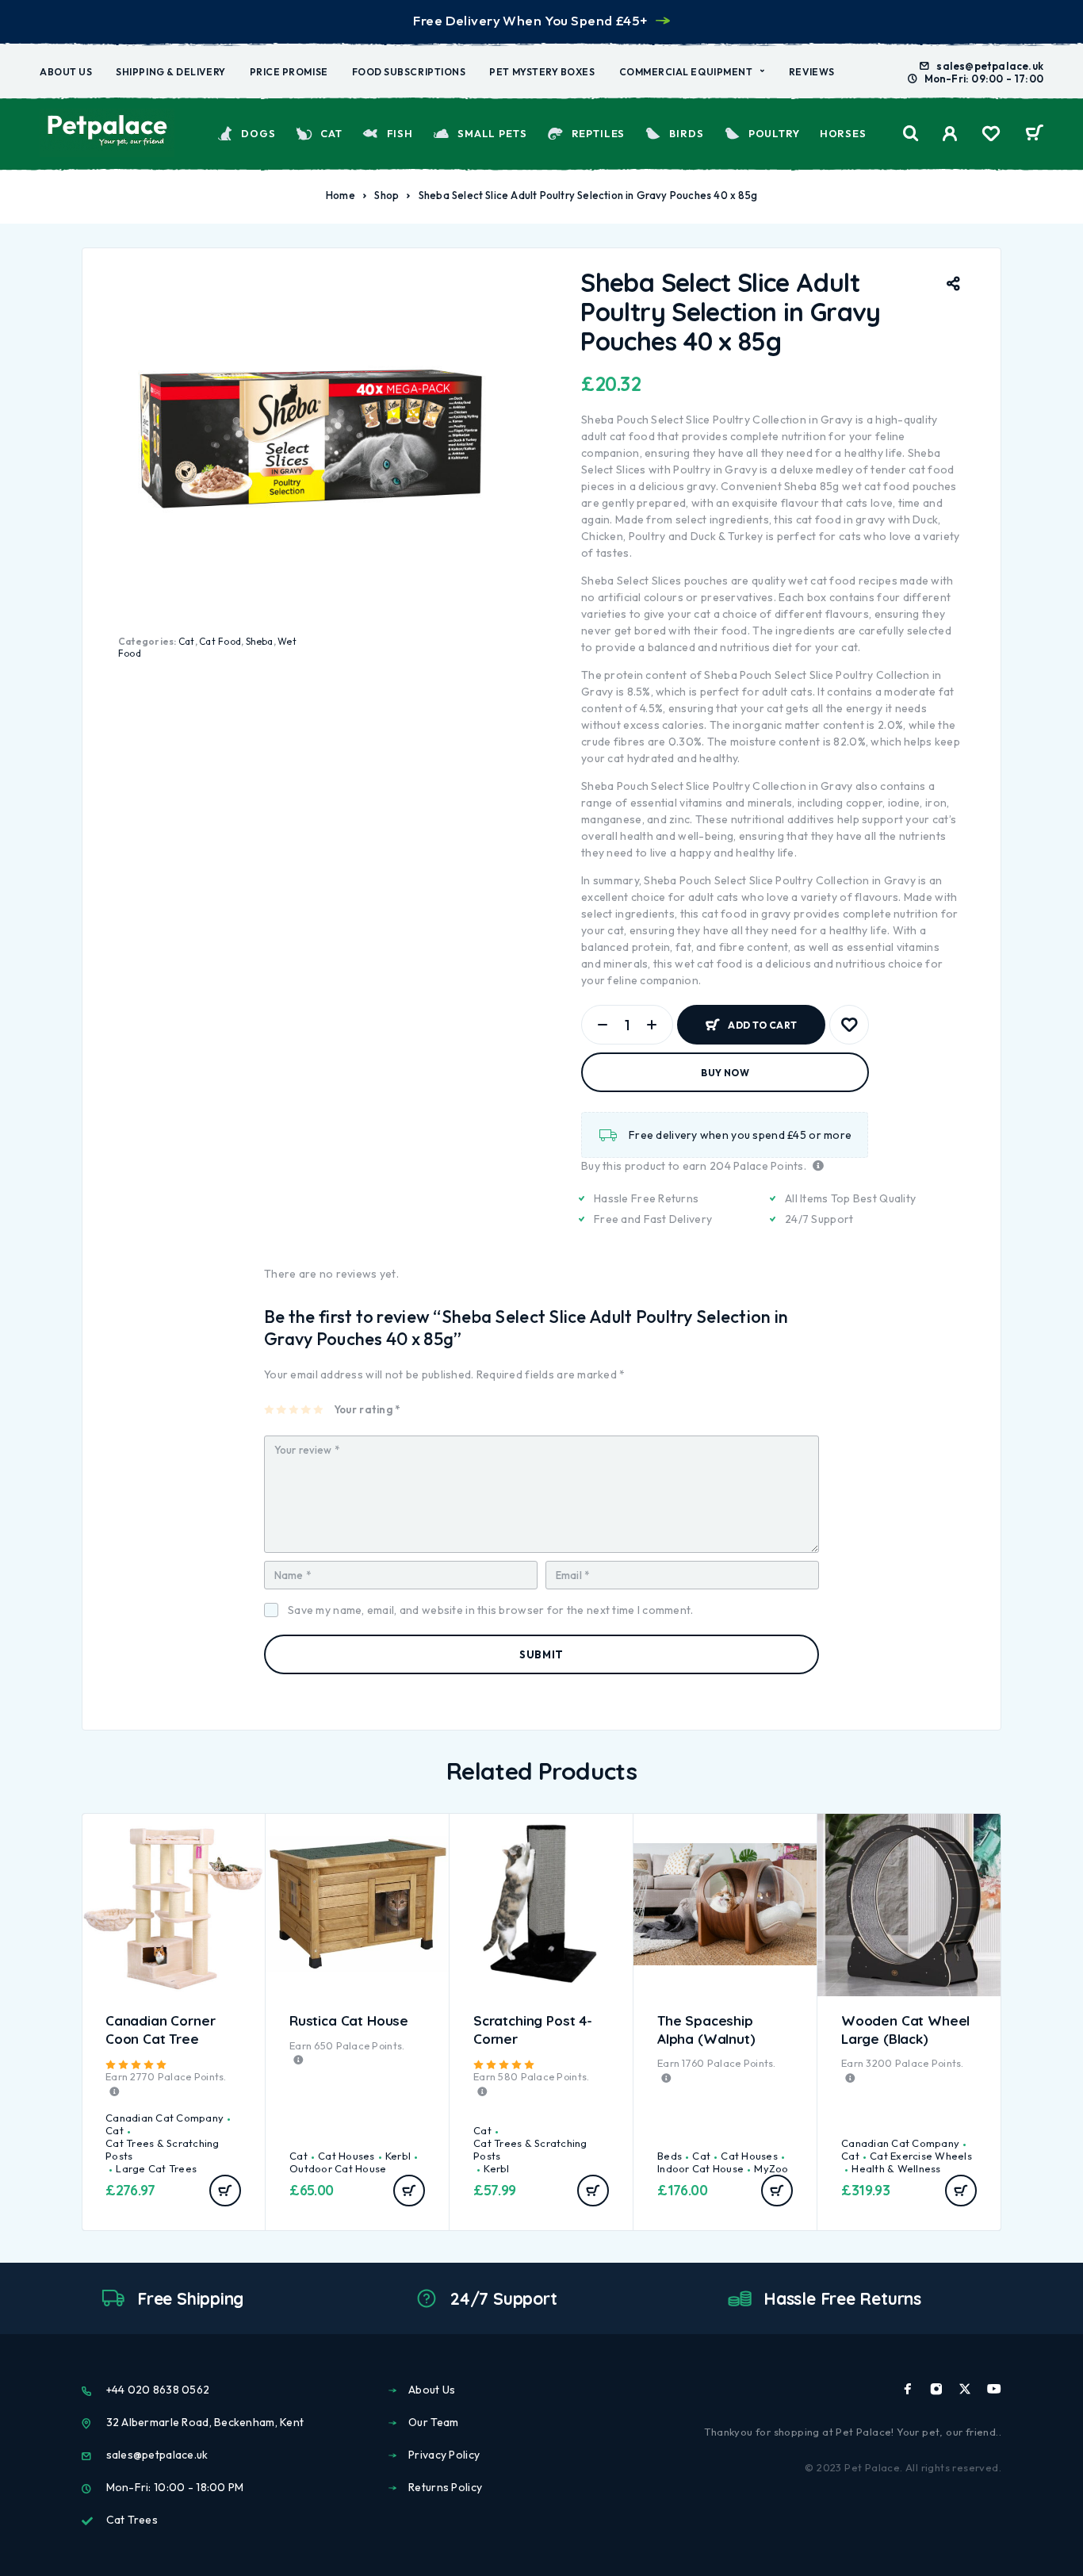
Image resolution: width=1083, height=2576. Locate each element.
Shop (387, 195)
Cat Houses (346, 2156)
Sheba (260, 641)
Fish (400, 133)
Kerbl (398, 2156)
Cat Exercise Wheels (921, 2156)
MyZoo (771, 2168)
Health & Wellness (896, 2168)
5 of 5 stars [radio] (319, 1409)
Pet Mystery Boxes (542, 72)
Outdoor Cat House (338, 2168)
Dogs (258, 133)
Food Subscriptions (409, 72)
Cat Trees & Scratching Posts (163, 2149)
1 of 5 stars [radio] (270, 1409)
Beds (670, 2156)
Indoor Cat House (700, 2168)
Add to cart (762, 1018)
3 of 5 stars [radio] (295, 1409)
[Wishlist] (991, 136)
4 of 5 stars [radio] (306, 1409)
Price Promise (289, 72)
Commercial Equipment (686, 72)
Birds (686, 133)
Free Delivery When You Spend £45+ (530, 20)
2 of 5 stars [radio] (282, 1409)
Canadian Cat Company (165, 2118)
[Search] (911, 134)
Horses (843, 133)
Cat (331, 133)
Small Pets (492, 133)
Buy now (725, 1073)
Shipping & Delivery (170, 72)
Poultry (774, 133)
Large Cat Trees (156, 2168)
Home (341, 195)
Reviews (812, 72)
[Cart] (1034, 135)
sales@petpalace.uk (990, 66)
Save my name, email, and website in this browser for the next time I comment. (491, 1610)
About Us (66, 72)
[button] (225, 2191)
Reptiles (599, 133)
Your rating (367, 1409)
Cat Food (220, 641)
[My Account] (950, 134)
